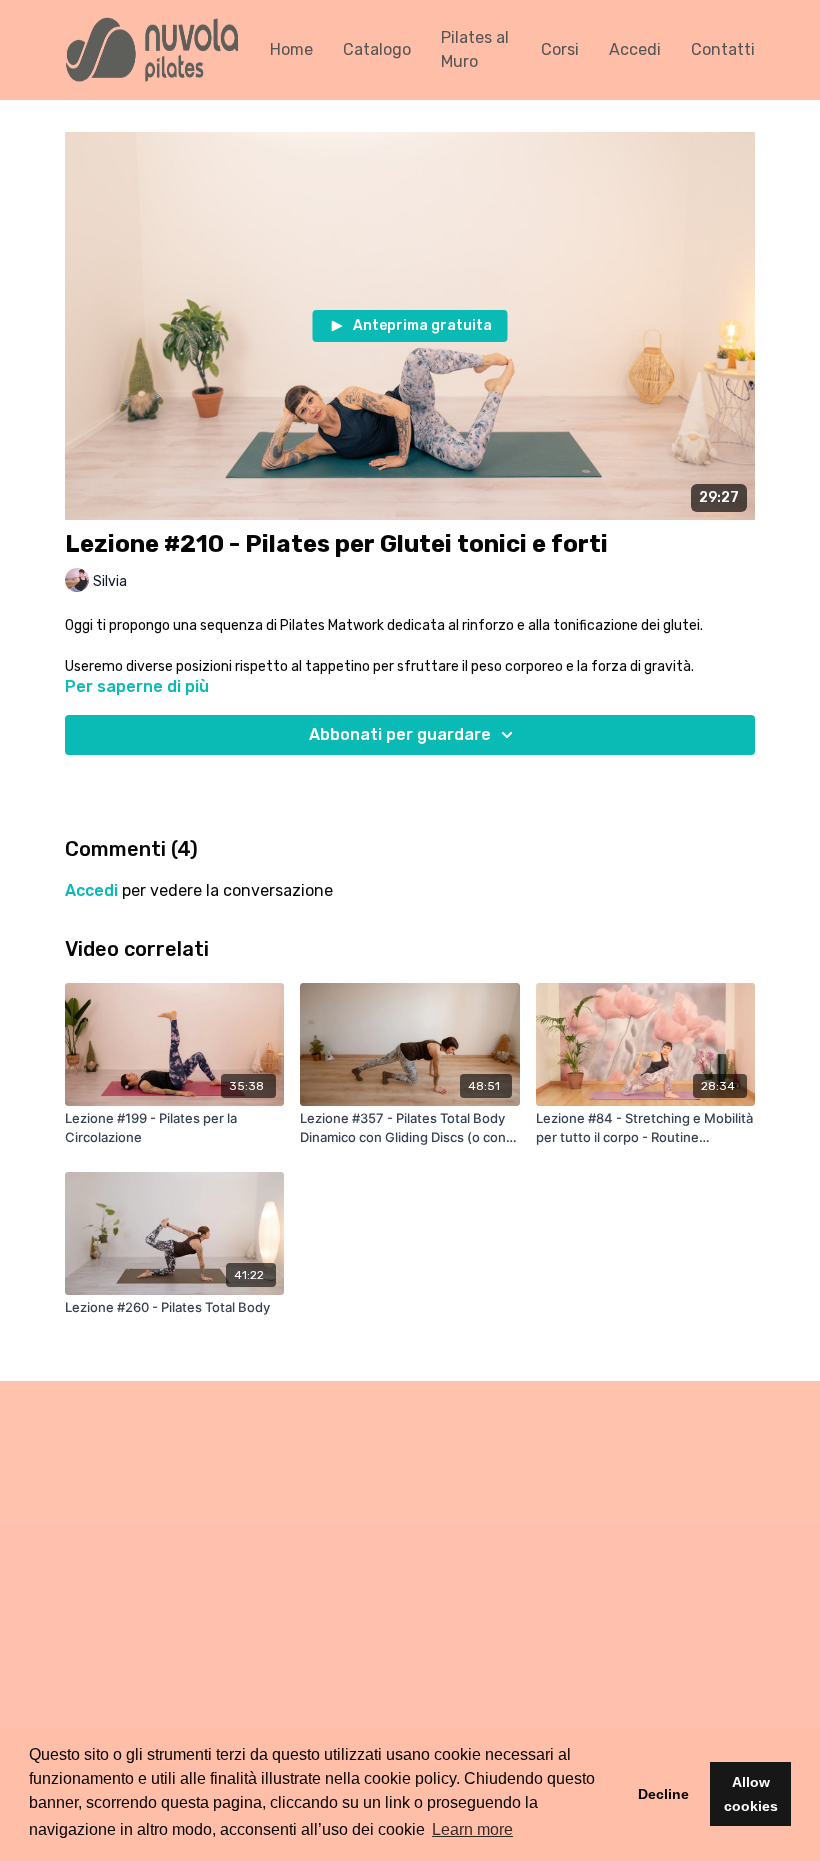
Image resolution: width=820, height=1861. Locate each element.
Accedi (635, 49)
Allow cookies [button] (751, 1794)
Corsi (560, 49)
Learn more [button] (472, 1829)
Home (291, 49)
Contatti (723, 49)
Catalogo (377, 49)
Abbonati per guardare (400, 734)
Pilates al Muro (475, 49)
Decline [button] (663, 1794)
